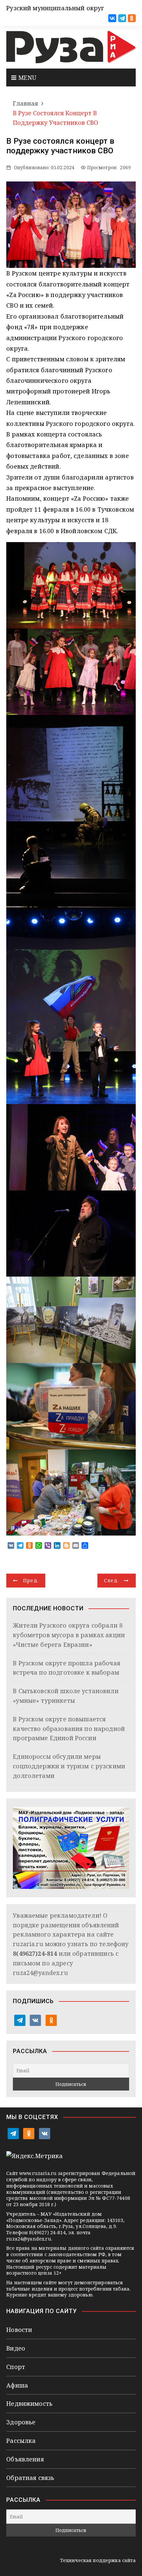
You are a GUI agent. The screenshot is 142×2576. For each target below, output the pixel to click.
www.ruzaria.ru (38, 2173)
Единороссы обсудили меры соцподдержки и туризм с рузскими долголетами (69, 1766)
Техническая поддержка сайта (98, 2560)
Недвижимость (29, 2403)
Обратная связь (30, 2478)
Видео (16, 2348)
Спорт (16, 2367)
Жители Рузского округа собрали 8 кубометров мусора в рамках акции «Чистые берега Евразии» (69, 1635)
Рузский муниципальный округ (55, 8)
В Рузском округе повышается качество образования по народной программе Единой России (69, 1729)
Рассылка (21, 2441)
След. (112, 1580)
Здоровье (21, 2422)
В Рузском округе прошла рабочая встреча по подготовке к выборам (67, 1668)
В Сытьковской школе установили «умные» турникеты (66, 1696)
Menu (26, 77)
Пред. (31, 1580)
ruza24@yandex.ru (40, 1973)
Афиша (17, 2385)
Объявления (25, 2459)
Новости (19, 2330)
